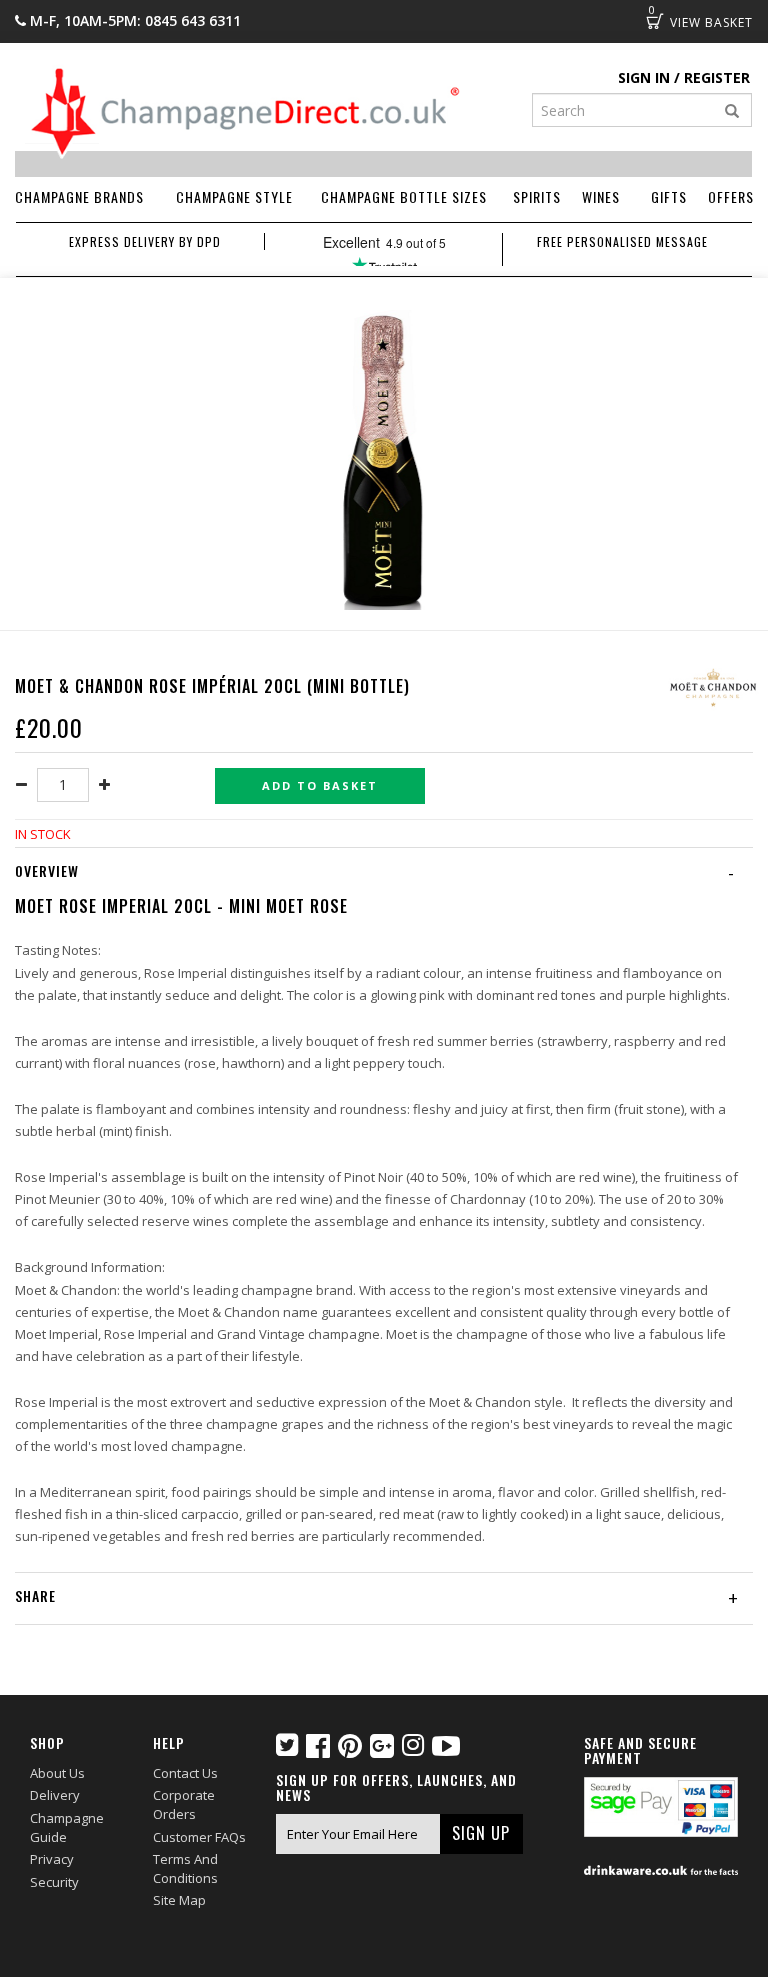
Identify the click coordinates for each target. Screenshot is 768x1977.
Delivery (55, 1795)
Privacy (52, 1859)
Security (54, 1882)
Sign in (644, 77)
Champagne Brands (79, 196)
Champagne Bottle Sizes (404, 196)
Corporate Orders (184, 1804)
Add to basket (320, 785)
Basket (655, 21)
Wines (601, 196)
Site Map (179, 1900)
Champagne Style (234, 196)
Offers (731, 196)
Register (717, 77)
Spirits (537, 196)
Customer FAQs (199, 1837)
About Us (57, 1773)
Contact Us (185, 1773)
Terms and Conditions (185, 1868)
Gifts (669, 196)
